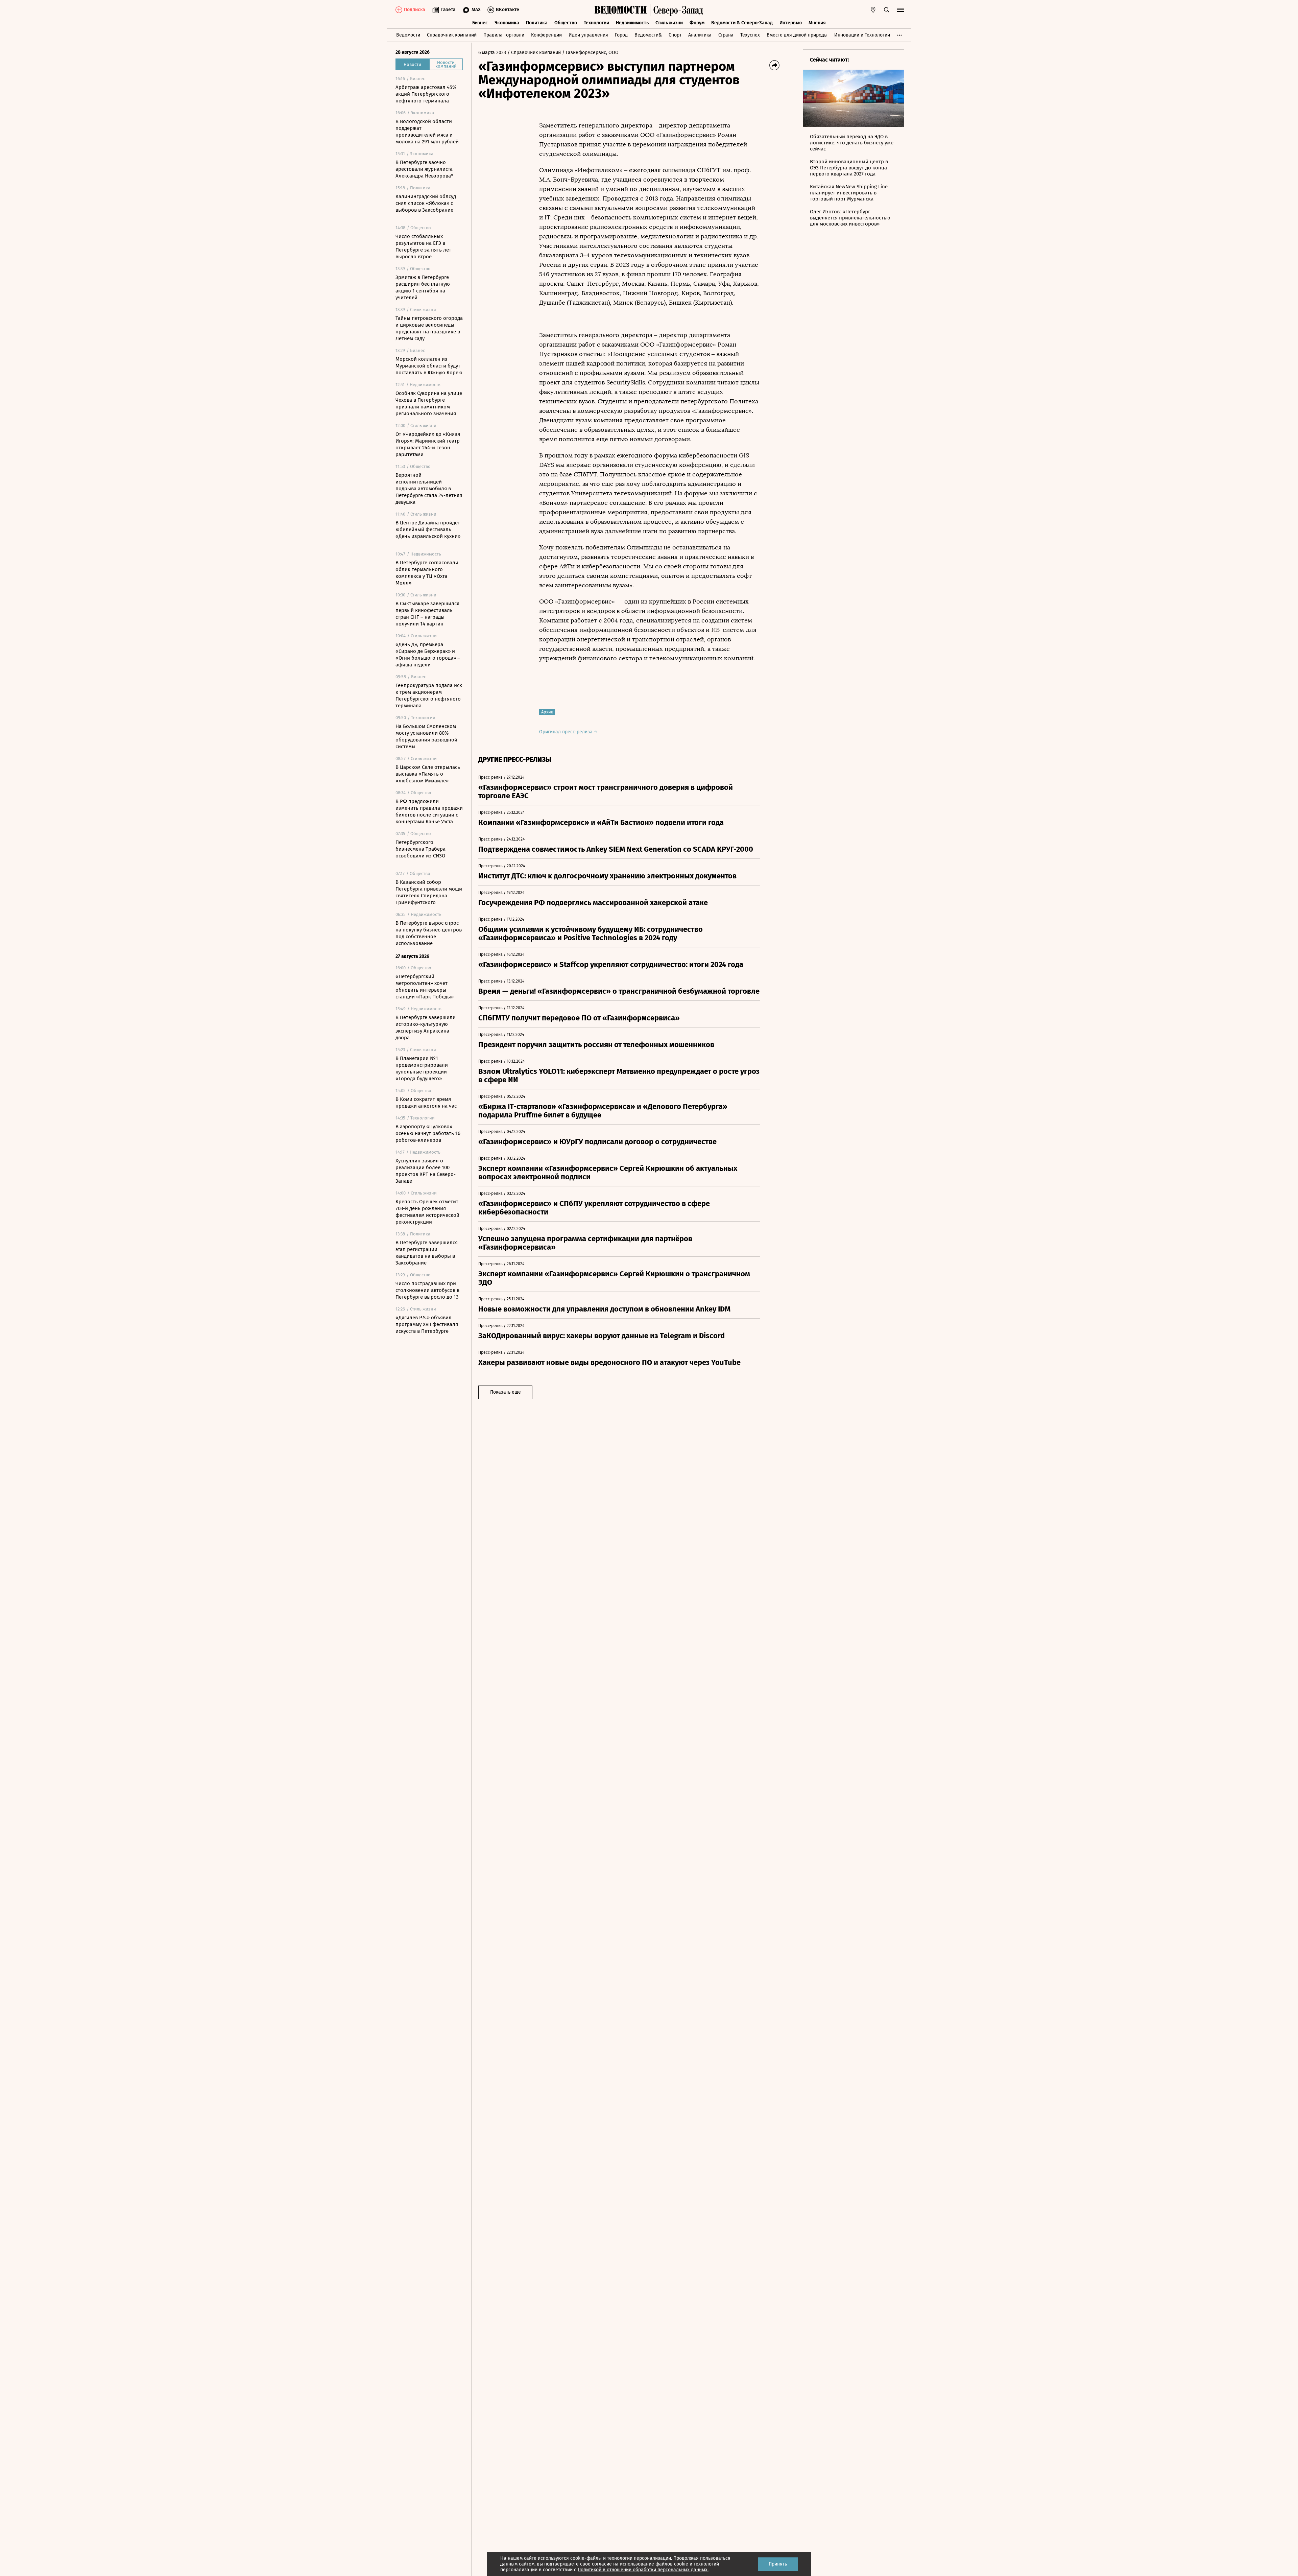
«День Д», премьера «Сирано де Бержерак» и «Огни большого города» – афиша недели (428, 655)
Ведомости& (648, 35)
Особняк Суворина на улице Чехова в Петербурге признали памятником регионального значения (429, 403)
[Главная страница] (621, 10)
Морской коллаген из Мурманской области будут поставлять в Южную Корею (429, 366)
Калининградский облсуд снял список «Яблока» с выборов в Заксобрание (426, 203)
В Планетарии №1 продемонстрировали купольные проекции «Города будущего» (422, 1068)
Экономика (507, 23)
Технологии (596, 23)
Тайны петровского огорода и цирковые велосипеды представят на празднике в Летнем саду (429, 328)
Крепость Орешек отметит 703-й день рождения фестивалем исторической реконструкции (427, 1212)
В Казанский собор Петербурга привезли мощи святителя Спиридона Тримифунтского (429, 892)
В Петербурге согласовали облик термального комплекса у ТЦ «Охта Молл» (427, 573)
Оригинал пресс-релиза (567, 732)
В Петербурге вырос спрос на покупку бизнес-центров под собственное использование (429, 933)
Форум (697, 23)
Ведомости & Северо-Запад (742, 23)
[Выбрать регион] (873, 10)
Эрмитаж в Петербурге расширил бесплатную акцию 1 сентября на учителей (423, 287)
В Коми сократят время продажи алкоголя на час (426, 1103)
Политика (537, 23)
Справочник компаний (452, 35)
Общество (566, 23)
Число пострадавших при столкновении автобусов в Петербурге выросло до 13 (427, 1290)
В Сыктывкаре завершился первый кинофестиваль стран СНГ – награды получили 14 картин (427, 614)
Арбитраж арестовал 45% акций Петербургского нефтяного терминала (426, 94)
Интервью (791, 23)
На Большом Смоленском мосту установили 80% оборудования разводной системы (426, 736)
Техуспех (750, 35)
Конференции (546, 35)
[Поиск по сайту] (887, 10)
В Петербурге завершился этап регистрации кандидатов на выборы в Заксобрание (427, 1253)
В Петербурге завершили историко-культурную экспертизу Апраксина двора (426, 1027)
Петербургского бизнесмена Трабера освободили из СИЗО (420, 849)
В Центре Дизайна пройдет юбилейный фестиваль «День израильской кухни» (428, 529)
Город (621, 35)
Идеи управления (588, 35)
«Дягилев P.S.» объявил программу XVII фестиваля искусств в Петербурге (427, 1324)
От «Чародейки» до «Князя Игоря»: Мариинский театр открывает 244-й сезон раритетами (428, 444)
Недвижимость (632, 23)
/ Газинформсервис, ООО (590, 53)
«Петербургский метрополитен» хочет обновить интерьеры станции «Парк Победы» (425, 987)
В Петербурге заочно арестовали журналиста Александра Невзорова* (424, 169)
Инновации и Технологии (862, 35)
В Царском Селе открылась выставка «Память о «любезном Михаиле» (428, 774)
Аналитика (700, 35)
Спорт (675, 35)
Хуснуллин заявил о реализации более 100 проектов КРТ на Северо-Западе (426, 1171)
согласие (602, 2564)
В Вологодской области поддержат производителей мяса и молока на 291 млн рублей (427, 132)
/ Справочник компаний (534, 53)
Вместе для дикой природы (797, 35)
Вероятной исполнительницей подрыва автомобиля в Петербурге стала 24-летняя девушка (429, 489)
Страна (726, 35)
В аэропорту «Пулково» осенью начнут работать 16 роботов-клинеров (428, 1133)
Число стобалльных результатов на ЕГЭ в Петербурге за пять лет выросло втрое (423, 246)
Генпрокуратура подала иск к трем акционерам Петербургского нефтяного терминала (429, 695)
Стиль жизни (669, 23)
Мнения (817, 23)
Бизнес (480, 23)
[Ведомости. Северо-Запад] (677, 10)
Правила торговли (504, 35)
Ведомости (408, 35)
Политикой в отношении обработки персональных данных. (643, 2570)
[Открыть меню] (900, 10)
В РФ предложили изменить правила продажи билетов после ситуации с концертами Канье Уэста (429, 811)
